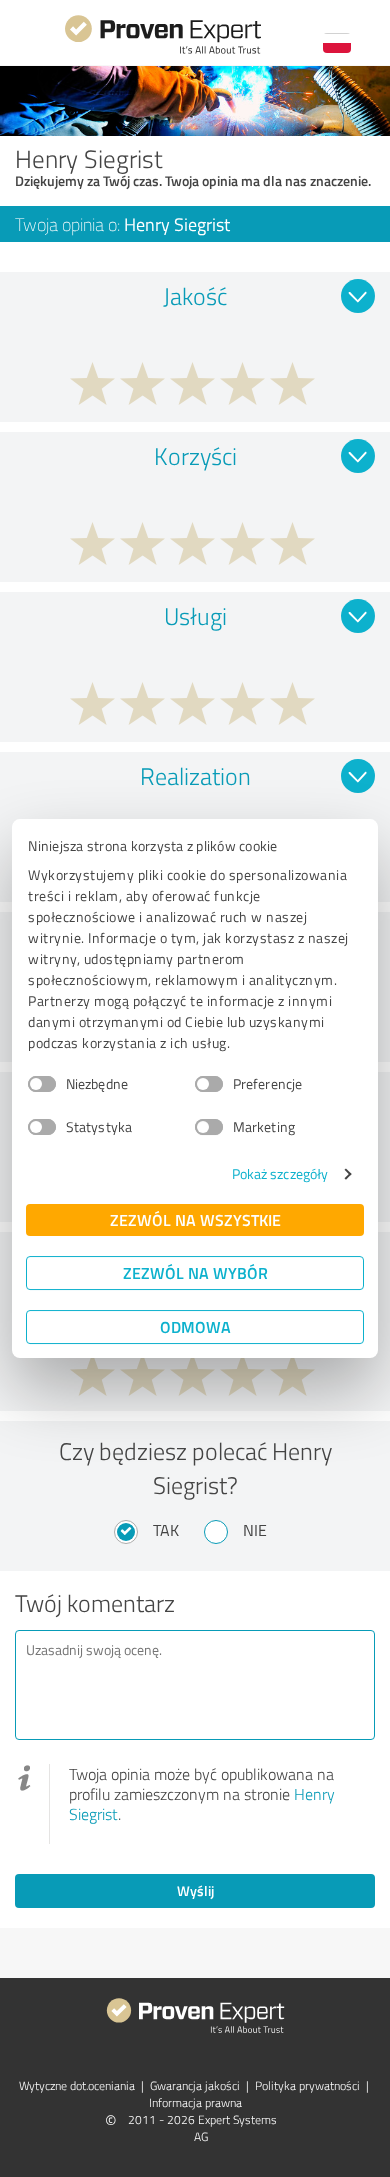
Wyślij (195, 1890)
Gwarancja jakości (195, 2085)
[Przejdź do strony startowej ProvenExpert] (163, 51)
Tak (166, 1530)
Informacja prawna (195, 2102)
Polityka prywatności (307, 2085)
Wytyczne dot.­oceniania (77, 2085)
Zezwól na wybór (195, 1272)
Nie (255, 1530)
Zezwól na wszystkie (195, 1219)
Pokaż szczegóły (280, 1173)
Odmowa (195, 1326)
